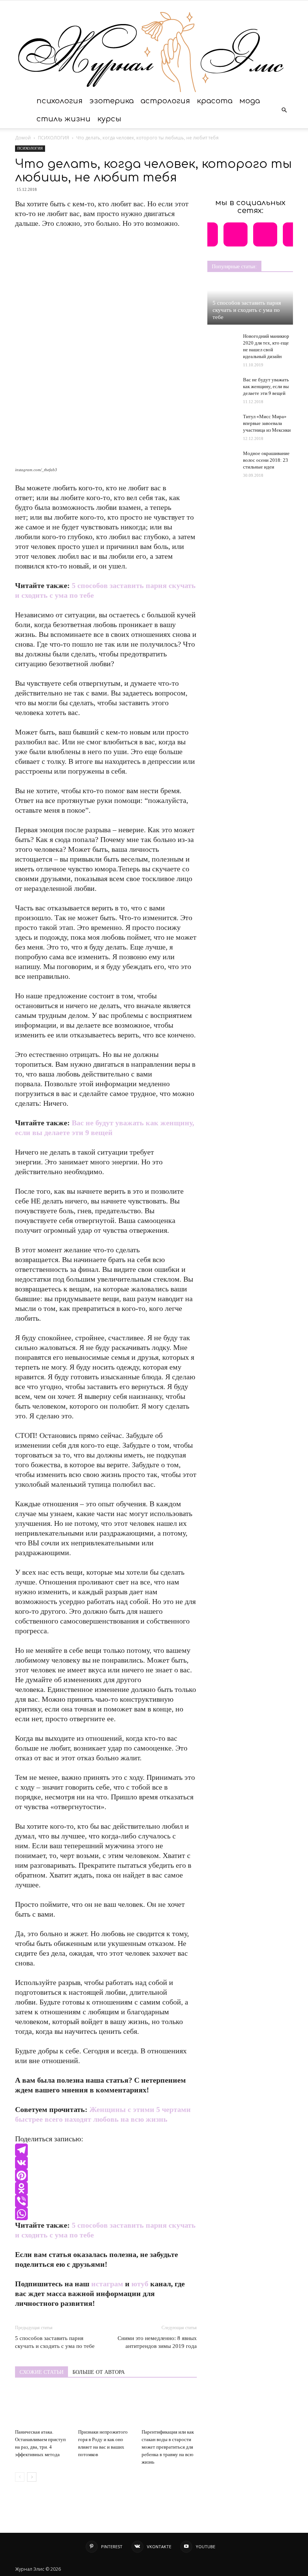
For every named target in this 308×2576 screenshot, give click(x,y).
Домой (23, 138)
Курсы (109, 119)
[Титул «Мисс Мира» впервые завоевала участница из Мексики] (222, 421)
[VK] (106, 2163)
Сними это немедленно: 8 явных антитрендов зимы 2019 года (157, 2342)
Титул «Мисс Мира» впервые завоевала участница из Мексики (267, 423)
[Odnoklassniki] (106, 2188)
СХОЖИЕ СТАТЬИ (42, 2372)
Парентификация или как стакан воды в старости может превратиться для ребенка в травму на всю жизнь (168, 2447)
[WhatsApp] (106, 2214)
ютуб (140, 2284)
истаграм (107, 2284)
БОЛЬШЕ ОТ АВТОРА (99, 2372)
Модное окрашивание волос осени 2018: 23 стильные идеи (266, 460)
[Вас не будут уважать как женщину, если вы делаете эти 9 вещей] (222, 384)
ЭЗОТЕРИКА (112, 101)
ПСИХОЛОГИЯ (60, 101)
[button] (284, 110)
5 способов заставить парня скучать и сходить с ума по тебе (55, 2342)
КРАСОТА (215, 101)
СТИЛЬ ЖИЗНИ (63, 119)
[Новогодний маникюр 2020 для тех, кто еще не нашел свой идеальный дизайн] (222, 343)
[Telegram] (106, 2150)
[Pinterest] (106, 2175)
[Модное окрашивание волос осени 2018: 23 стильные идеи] (222, 457)
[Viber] (106, 2201)
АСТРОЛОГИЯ (165, 101)
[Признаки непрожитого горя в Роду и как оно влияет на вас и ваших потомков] (106, 2407)
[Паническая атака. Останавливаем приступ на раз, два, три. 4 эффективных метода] (43, 2407)
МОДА (250, 101)
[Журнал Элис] (154, 46)
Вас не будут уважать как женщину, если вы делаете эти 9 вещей (266, 386)
